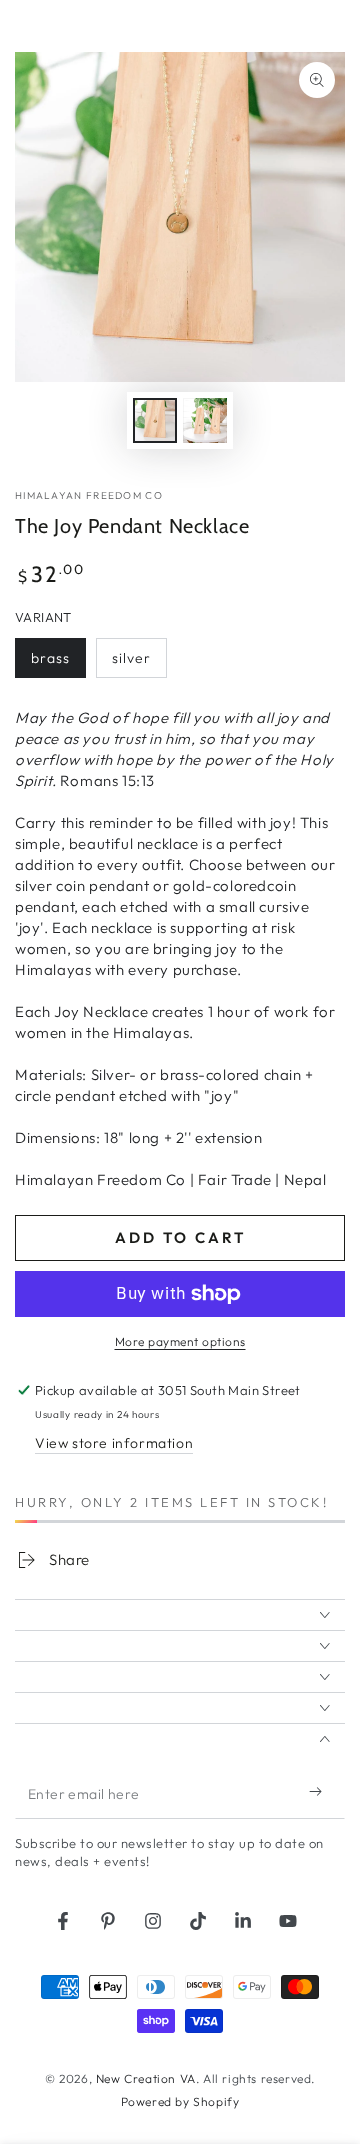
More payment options (180, 1341)
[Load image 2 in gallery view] (205, 420)
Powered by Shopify (180, 2101)
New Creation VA (146, 2078)
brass (58, 663)
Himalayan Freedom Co (89, 495)
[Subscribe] (320, 1791)
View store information (114, 1443)
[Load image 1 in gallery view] (155, 420)
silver (139, 663)
